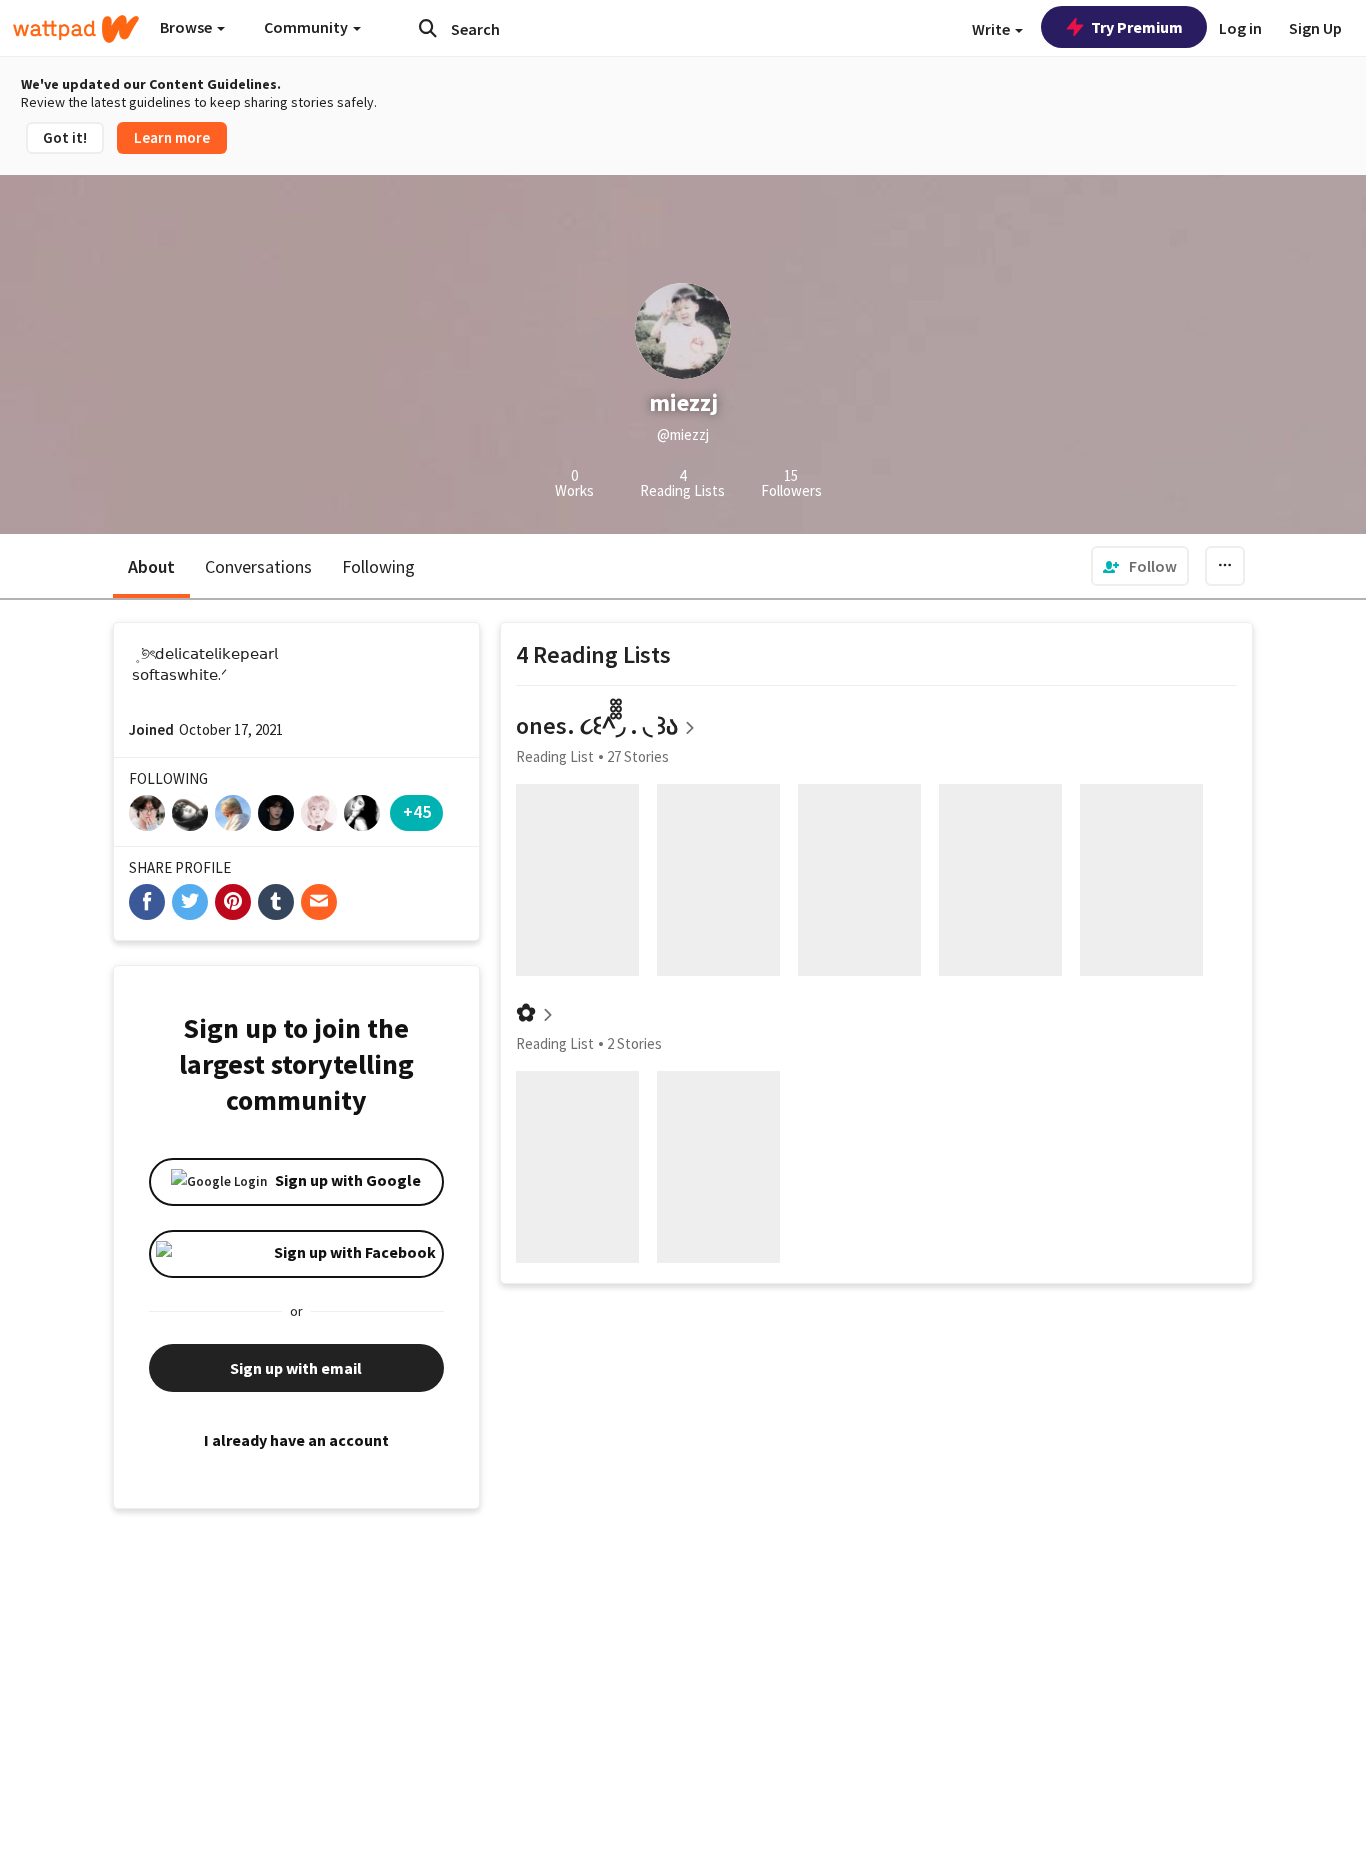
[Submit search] (428, 28)
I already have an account (296, 1440)
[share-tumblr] (276, 902)
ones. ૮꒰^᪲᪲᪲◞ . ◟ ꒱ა (597, 725)
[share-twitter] (190, 902)
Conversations (258, 566)
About (151, 566)
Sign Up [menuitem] (1315, 28)
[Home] (76, 29)
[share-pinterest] (233, 902)
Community (307, 27)
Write (992, 29)
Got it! (65, 137)
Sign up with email (296, 1368)
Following (378, 566)
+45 (417, 811)
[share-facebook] (147, 902)
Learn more (172, 137)
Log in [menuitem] (1240, 28)
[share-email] (319, 902)
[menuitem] (1140, 566)
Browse (187, 27)
